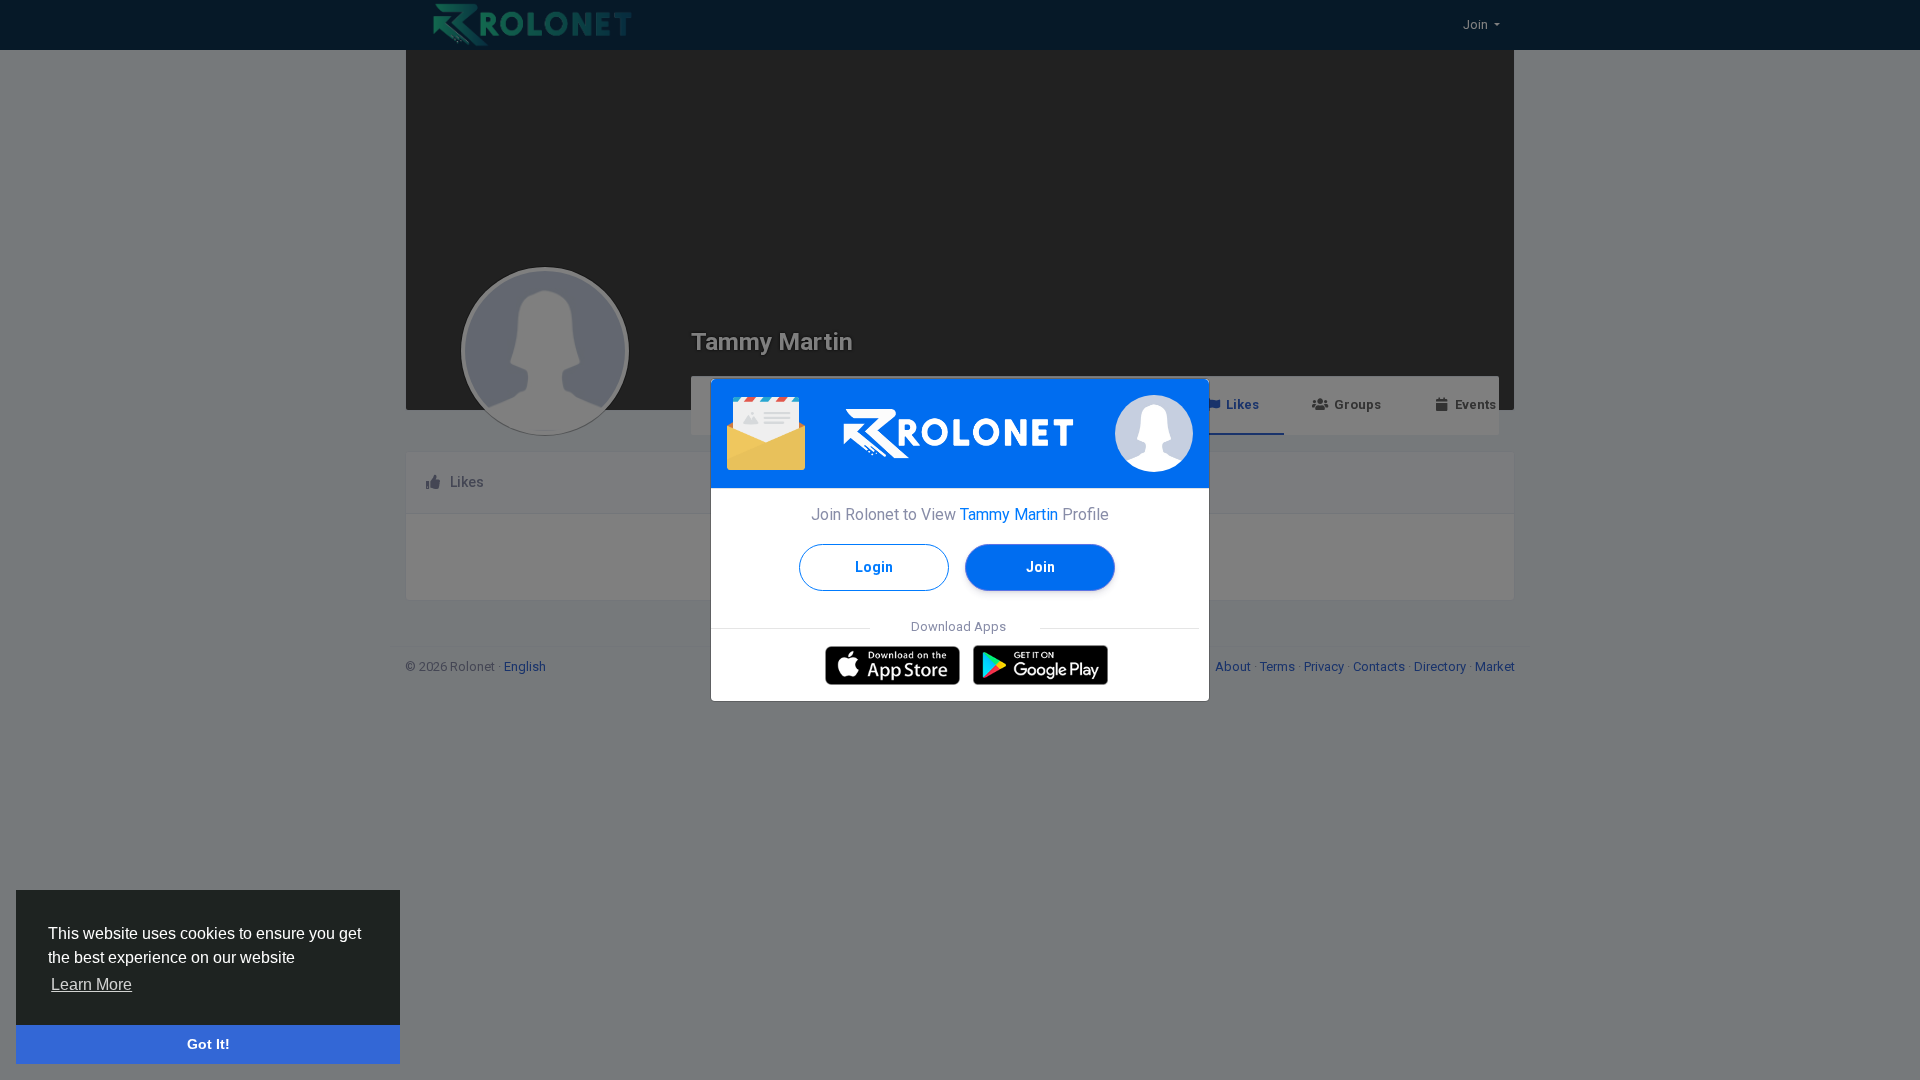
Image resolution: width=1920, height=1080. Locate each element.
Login (874, 567)
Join (1040, 567)
